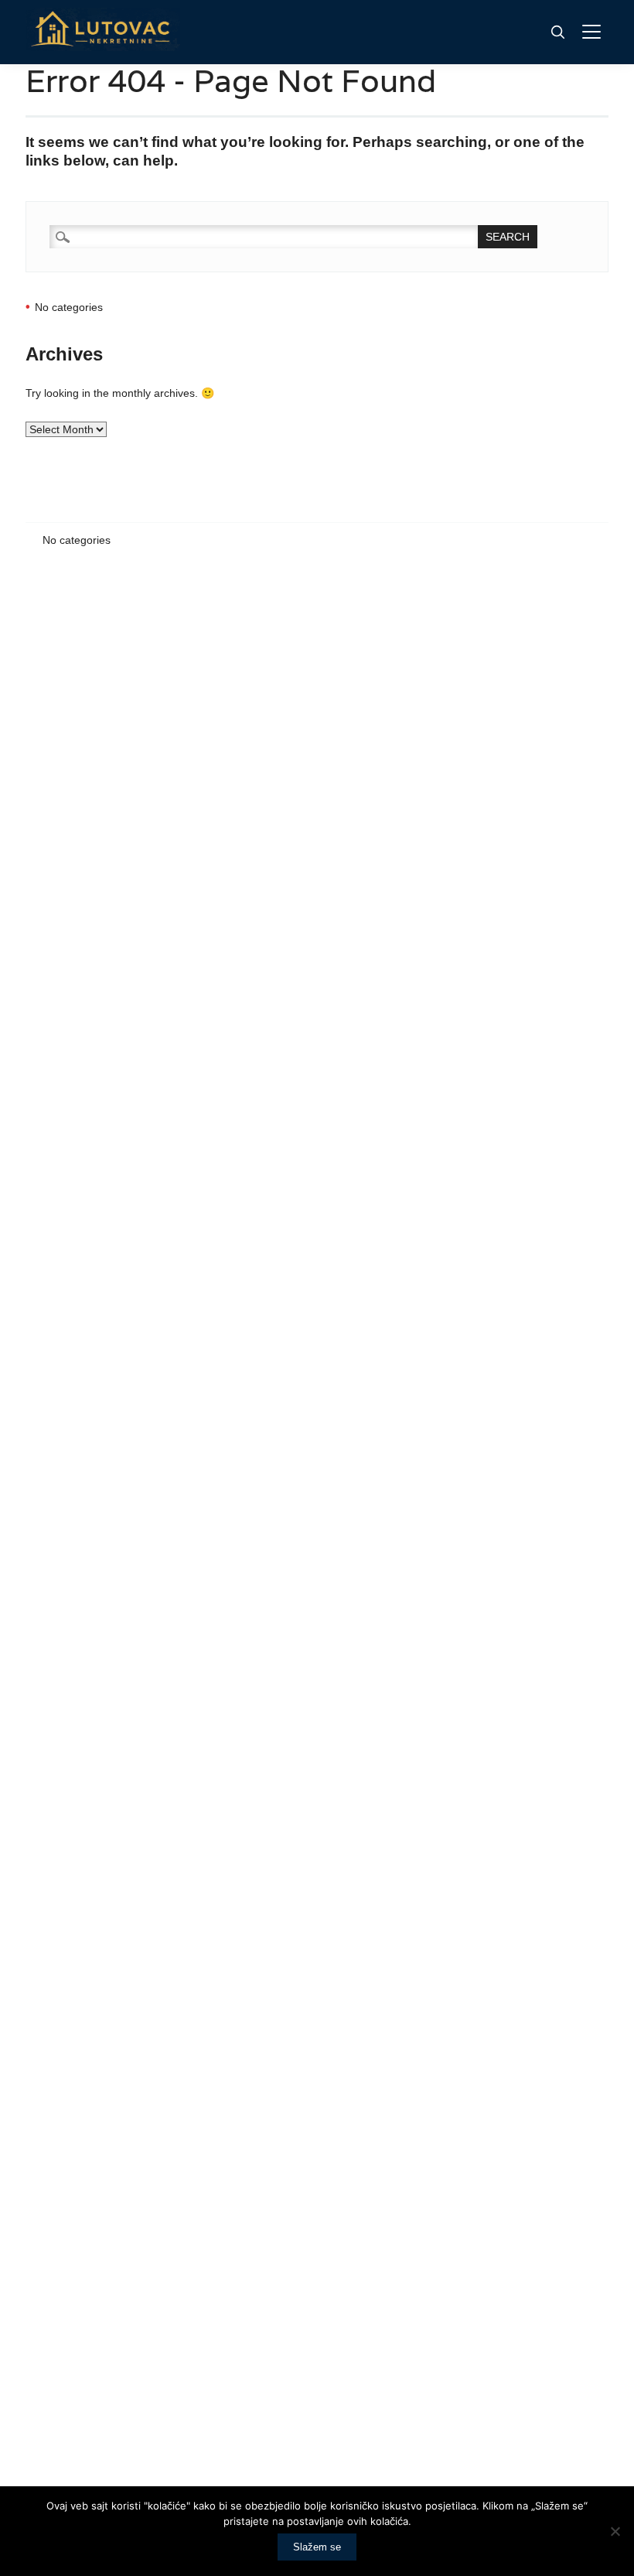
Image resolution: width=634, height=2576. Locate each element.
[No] (615, 2531)
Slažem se (317, 2547)
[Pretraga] (557, 32)
